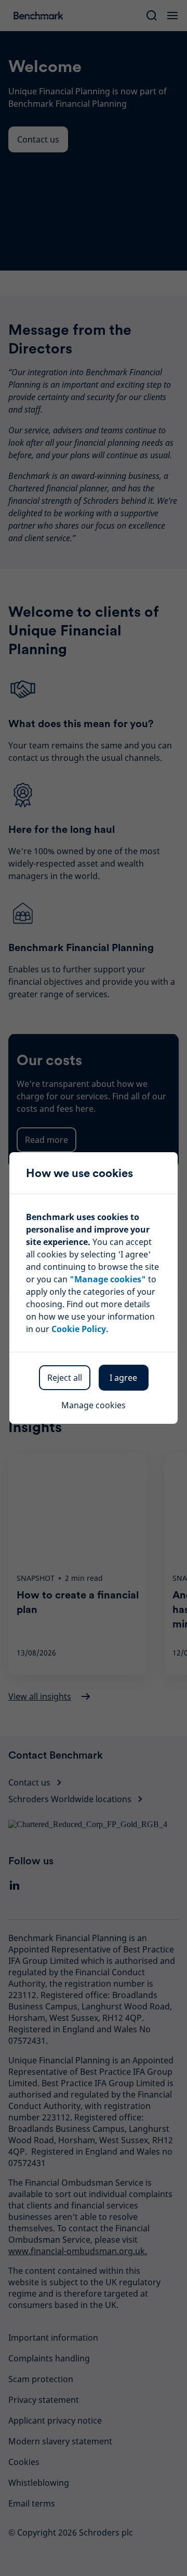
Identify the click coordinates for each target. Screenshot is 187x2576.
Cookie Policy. (80, 1329)
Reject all (65, 1378)
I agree (123, 1378)
